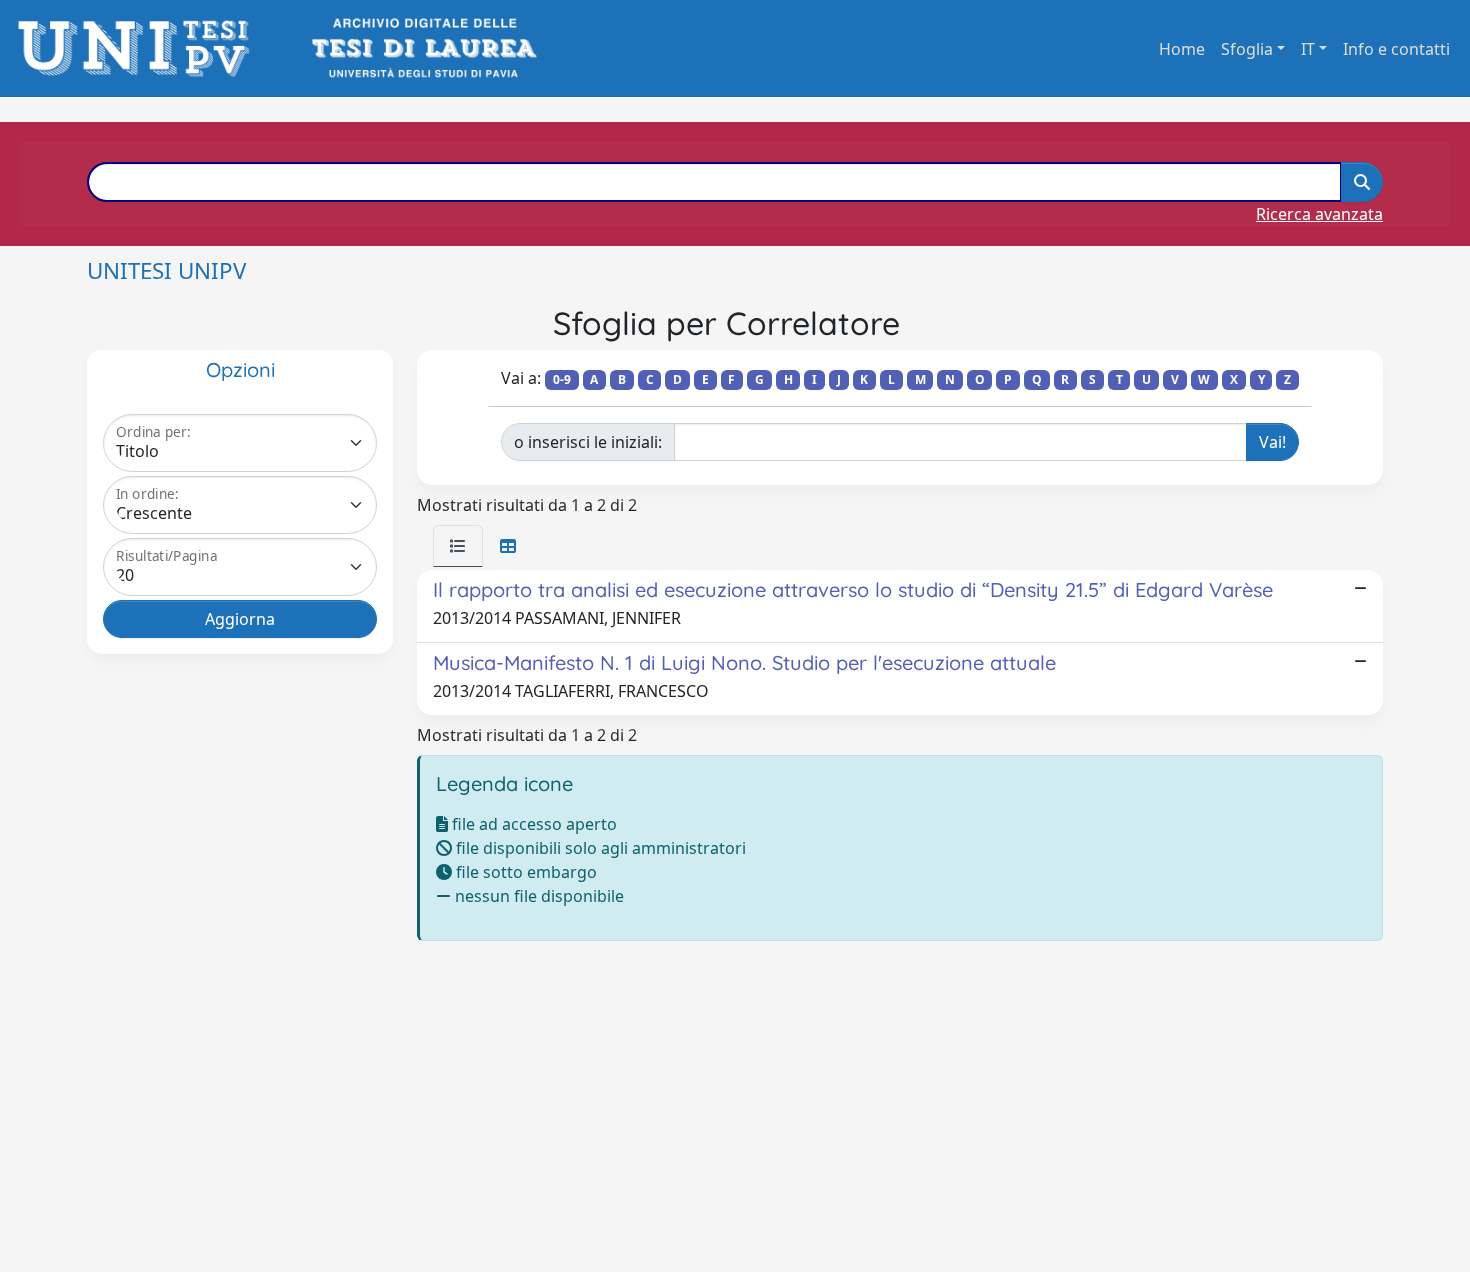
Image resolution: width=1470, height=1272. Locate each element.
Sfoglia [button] (1247, 49)
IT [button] (1308, 49)
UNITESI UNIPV (166, 270)
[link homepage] (139, 48)
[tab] (458, 546)
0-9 (562, 379)
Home (1182, 49)
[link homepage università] (422, 48)
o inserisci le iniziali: (588, 442)
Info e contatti (1396, 49)
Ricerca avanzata (1319, 214)
